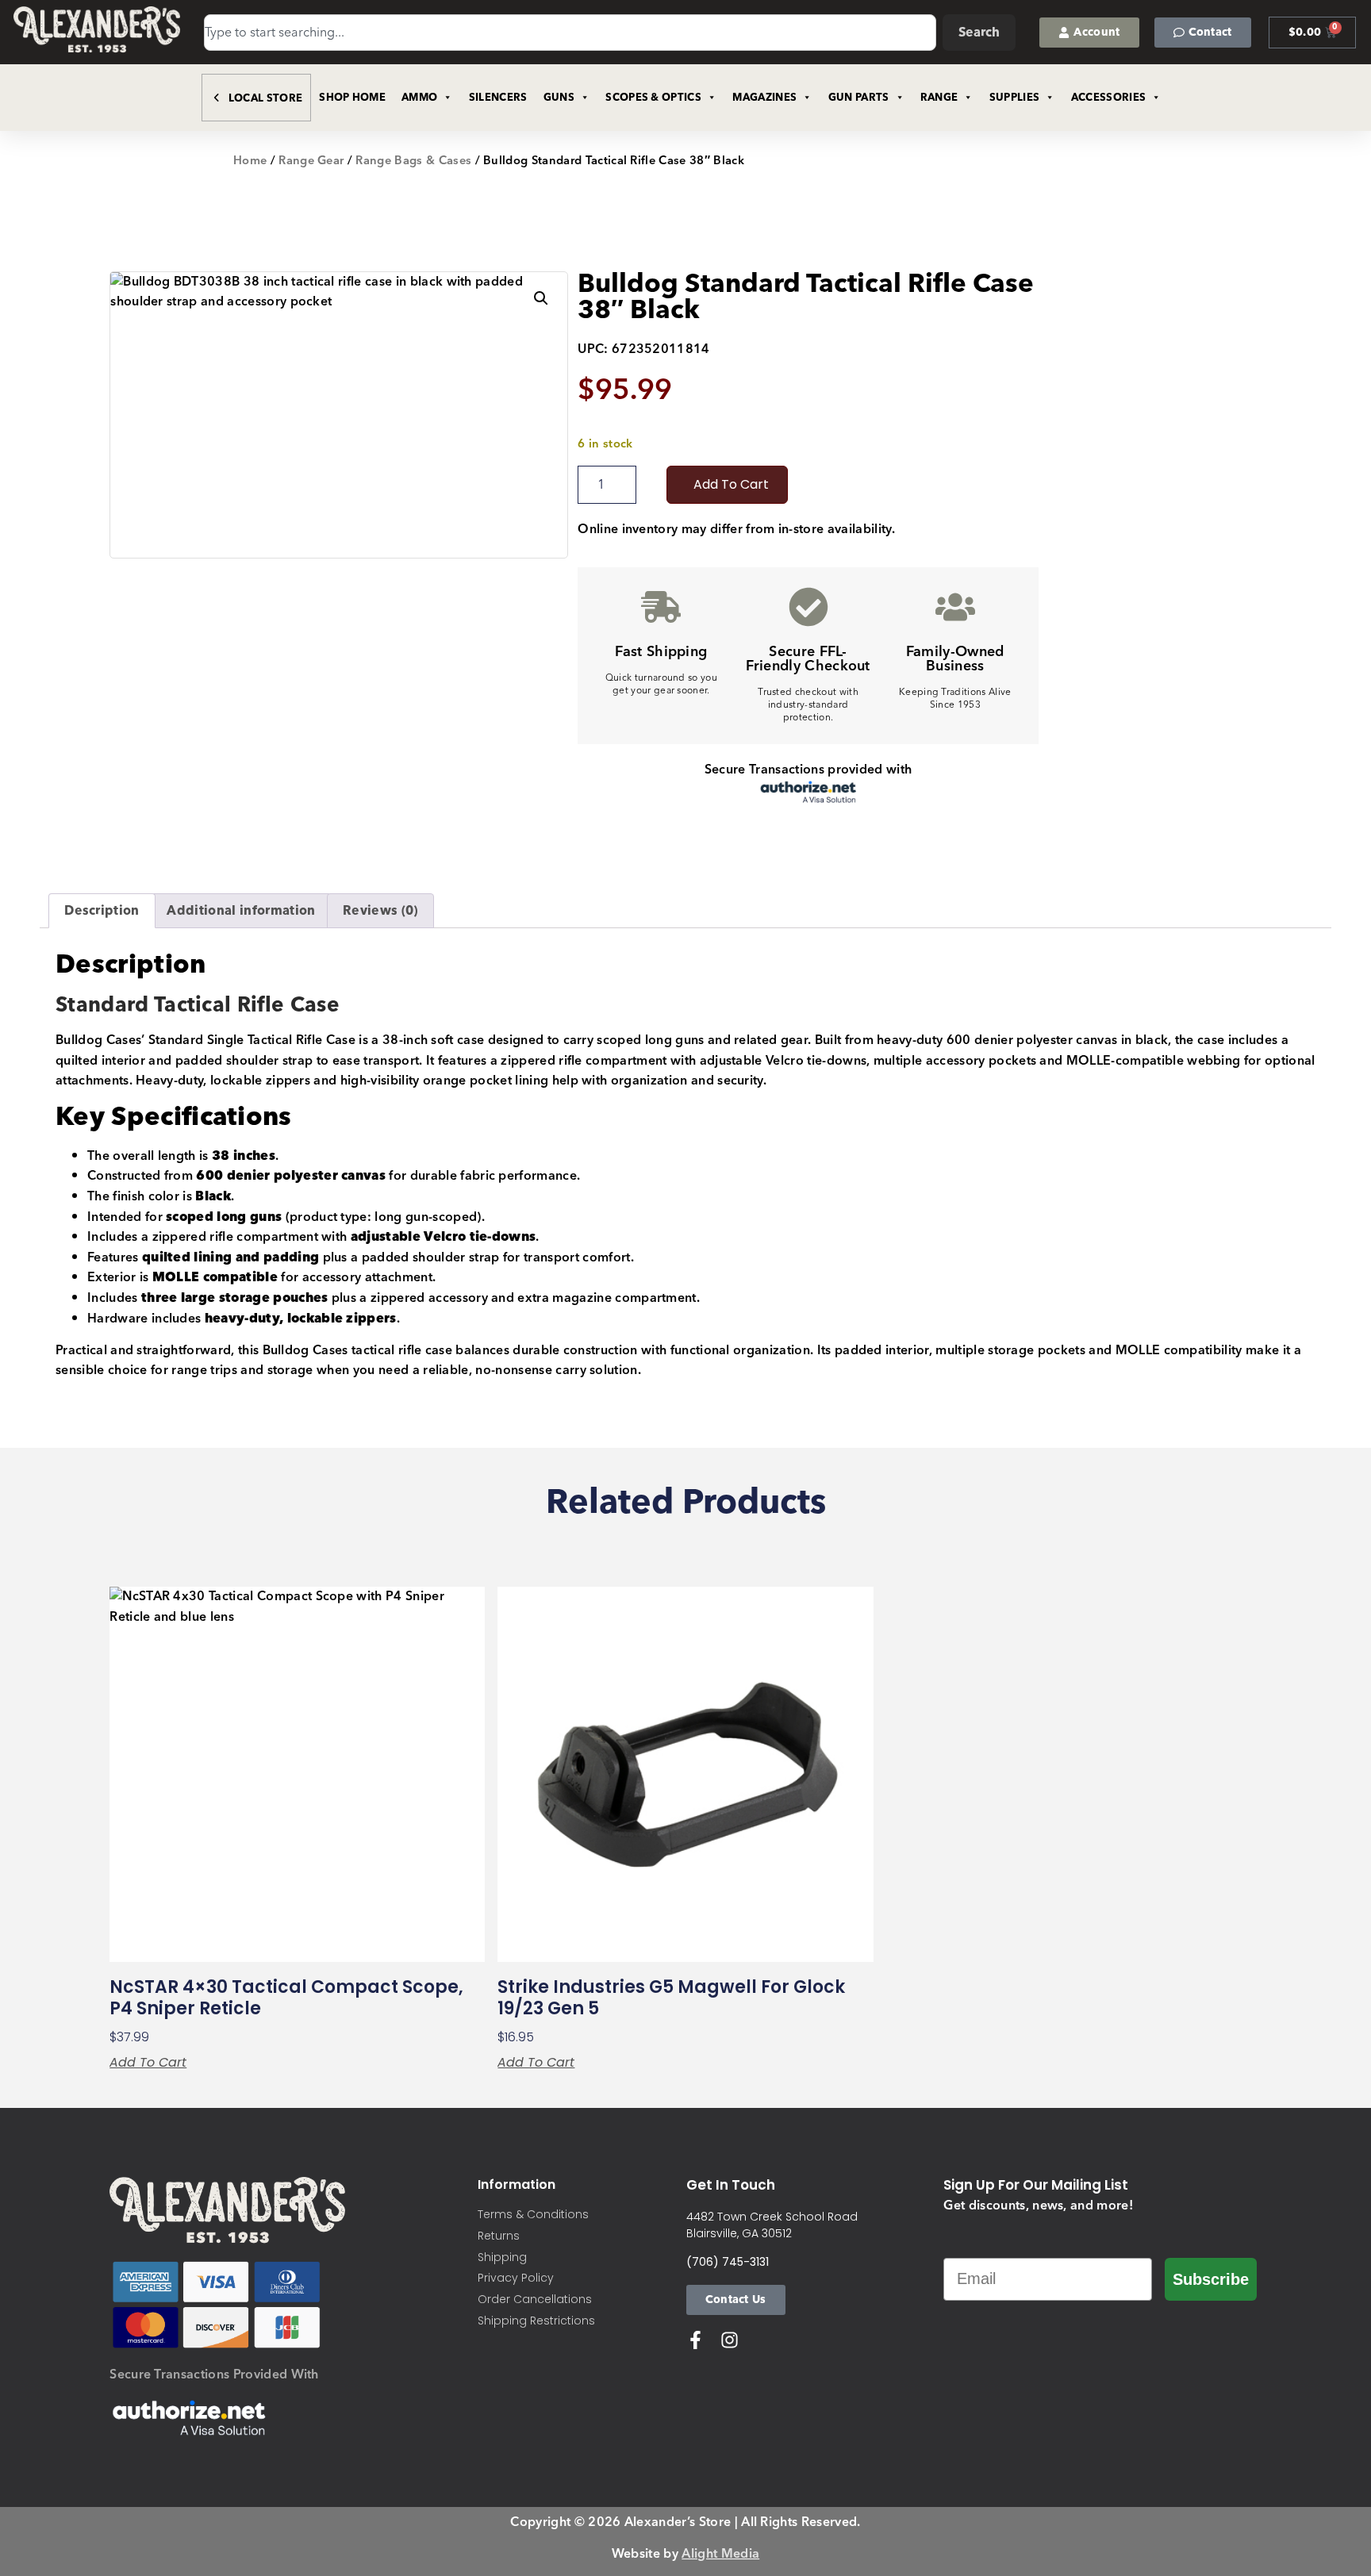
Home (250, 161)
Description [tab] (102, 911)
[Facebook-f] (695, 2340)
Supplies (1015, 98)
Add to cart (731, 484)
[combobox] (570, 33)
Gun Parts (859, 98)
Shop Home (352, 98)
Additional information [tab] (241, 911)
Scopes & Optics (653, 98)
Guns (559, 98)
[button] (541, 298)
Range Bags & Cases (413, 161)
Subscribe (1211, 2279)
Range (939, 98)
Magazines (764, 98)
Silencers (498, 98)
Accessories (1109, 98)
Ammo (419, 98)
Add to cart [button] (148, 2063)
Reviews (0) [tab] (380, 911)
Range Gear (311, 161)
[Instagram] (730, 2340)
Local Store (266, 98)
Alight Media (720, 2554)
